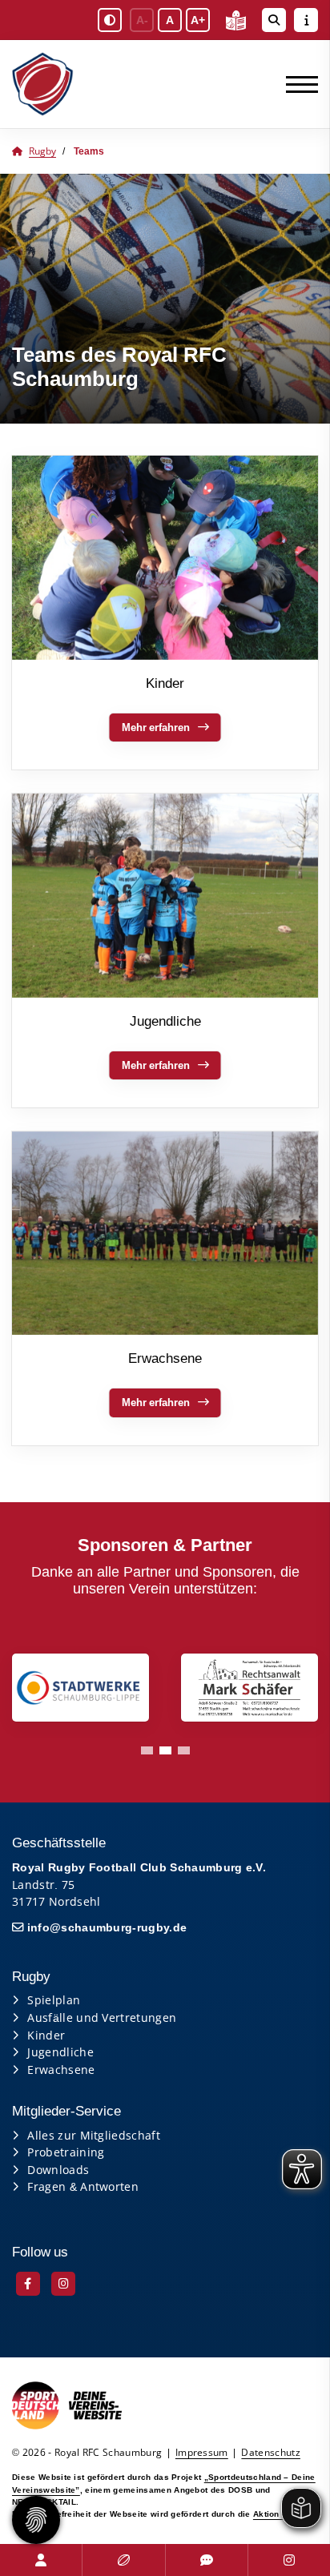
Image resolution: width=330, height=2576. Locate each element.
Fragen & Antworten (83, 2186)
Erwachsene (61, 2070)
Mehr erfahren (156, 727)
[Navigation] (296, 84)
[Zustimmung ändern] (36, 2520)
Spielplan (54, 2000)
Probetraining (66, 2152)
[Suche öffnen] (274, 20)
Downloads (58, 2170)
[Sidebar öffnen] (306, 20)
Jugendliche (60, 2052)
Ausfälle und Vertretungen (102, 2017)
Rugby (42, 151)
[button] (147, 1750)
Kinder (46, 2035)
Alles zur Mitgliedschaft (94, 2135)
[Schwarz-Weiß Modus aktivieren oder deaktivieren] (110, 20)
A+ (198, 20)
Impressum (202, 2452)
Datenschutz (271, 2452)
